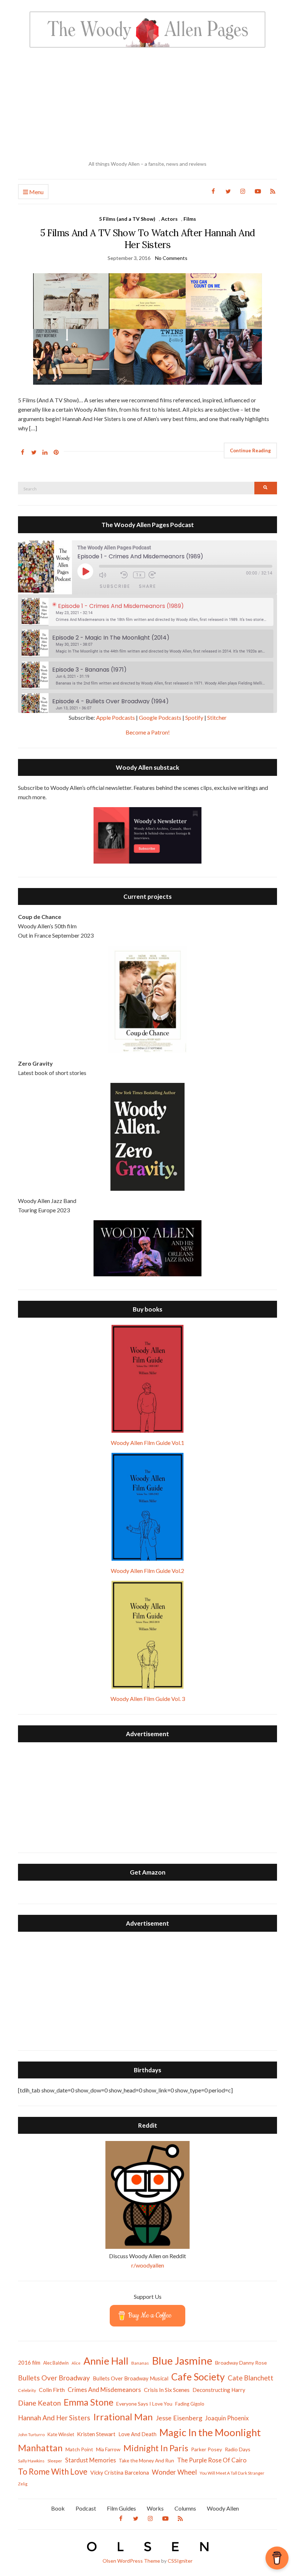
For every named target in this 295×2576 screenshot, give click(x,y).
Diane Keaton (39, 2403)
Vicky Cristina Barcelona (120, 2472)
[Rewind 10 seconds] (125, 575)
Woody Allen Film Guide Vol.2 (147, 1571)
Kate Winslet (61, 2434)
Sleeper (55, 2461)
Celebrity (27, 2390)
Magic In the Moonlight (210, 2432)
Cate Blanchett (251, 2378)
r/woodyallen (148, 2265)
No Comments (171, 258)
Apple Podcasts (115, 717)
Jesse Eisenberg (179, 2418)
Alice (76, 2363)
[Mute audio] (108, 575)
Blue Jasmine (182, 2360)
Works (155, 2508)
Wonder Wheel (174, 2472)
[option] (147, 612)
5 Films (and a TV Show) (127, 219)
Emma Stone (88, 2402)
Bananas (140, 2363)
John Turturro (31, 2435)
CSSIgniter (180, 2561)
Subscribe (115, 586)
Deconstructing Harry (219, 2390)
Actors (169, 219)
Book (58, 2508)
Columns (185, 2508)
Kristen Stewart (96, 2434)
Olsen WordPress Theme (131, 2561)
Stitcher (217, 717)
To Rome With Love (53, 2472)
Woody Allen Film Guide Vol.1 (147, 1443)
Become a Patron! (148, 732)
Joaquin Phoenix (227, 2418)
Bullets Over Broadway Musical (131, 2378)
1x (139, 575)
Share (147, 586)
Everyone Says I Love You (144, 2404)
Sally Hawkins (31, 2461)
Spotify (194, 717)
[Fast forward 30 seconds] (158, 575)
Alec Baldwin (56, 2363)
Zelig (23, 2484)
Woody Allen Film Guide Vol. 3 (148, 1699)
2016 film (29, 2362)
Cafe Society (198, 2377)
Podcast (86, 2508)
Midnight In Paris (156, 2448)
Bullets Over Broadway (54, 2378)
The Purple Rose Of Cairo (212, 2460)
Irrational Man (123, 2417)
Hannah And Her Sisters (54, 2418)
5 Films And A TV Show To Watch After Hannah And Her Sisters (147, 239)
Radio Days (238, 2449)
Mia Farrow (108, 2449)
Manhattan (40, 2448)
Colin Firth (52, 2390)
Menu (36, 192)
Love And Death (137, 2434)
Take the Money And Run (146, 2461)
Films (190, 219)
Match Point (79, 2449)
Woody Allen (223, 2508)
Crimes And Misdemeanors (104, 2390)
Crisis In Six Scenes (167, 2390)
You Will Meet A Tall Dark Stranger (232, 2473)
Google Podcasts (160, 717)
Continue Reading (250, 450)
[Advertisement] (147, 104)
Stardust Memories (90, 2460)
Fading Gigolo (190, 2404)
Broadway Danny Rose (241, 2363)
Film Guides (121, 2508)
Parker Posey (206, 2449)
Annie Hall (106, 2361)
